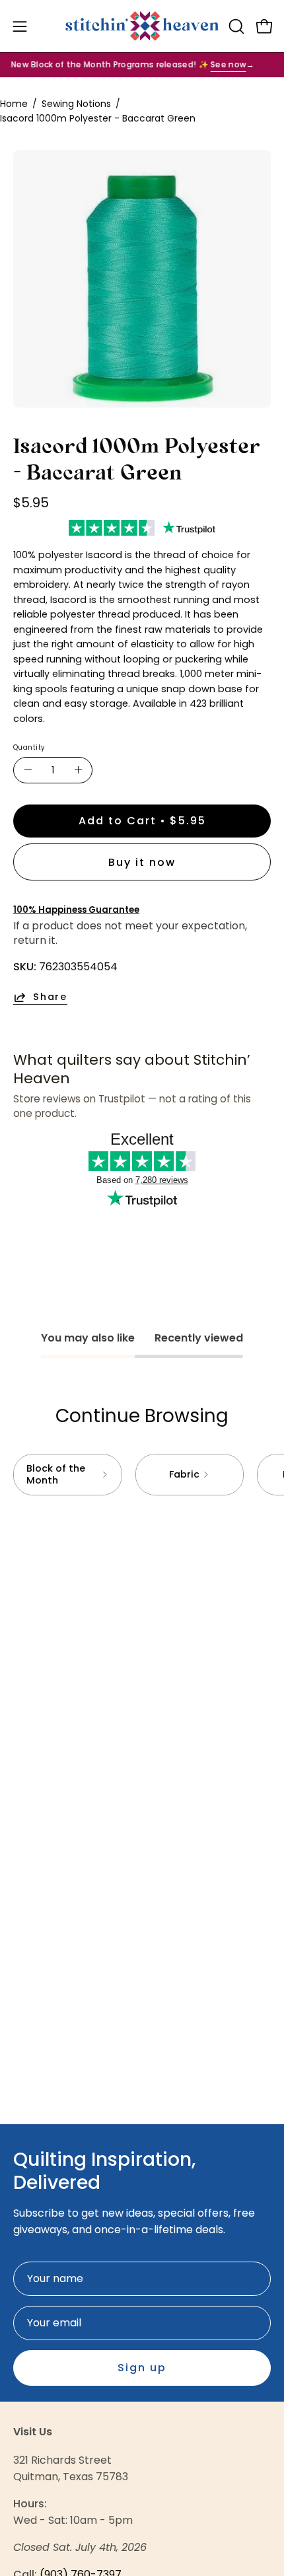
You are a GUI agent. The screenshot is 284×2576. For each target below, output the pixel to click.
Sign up (142, 2368)
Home (14, 104)
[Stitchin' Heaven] (142, 26)
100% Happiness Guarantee (76, 910)
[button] (235, 26)
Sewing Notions (76, 104)
